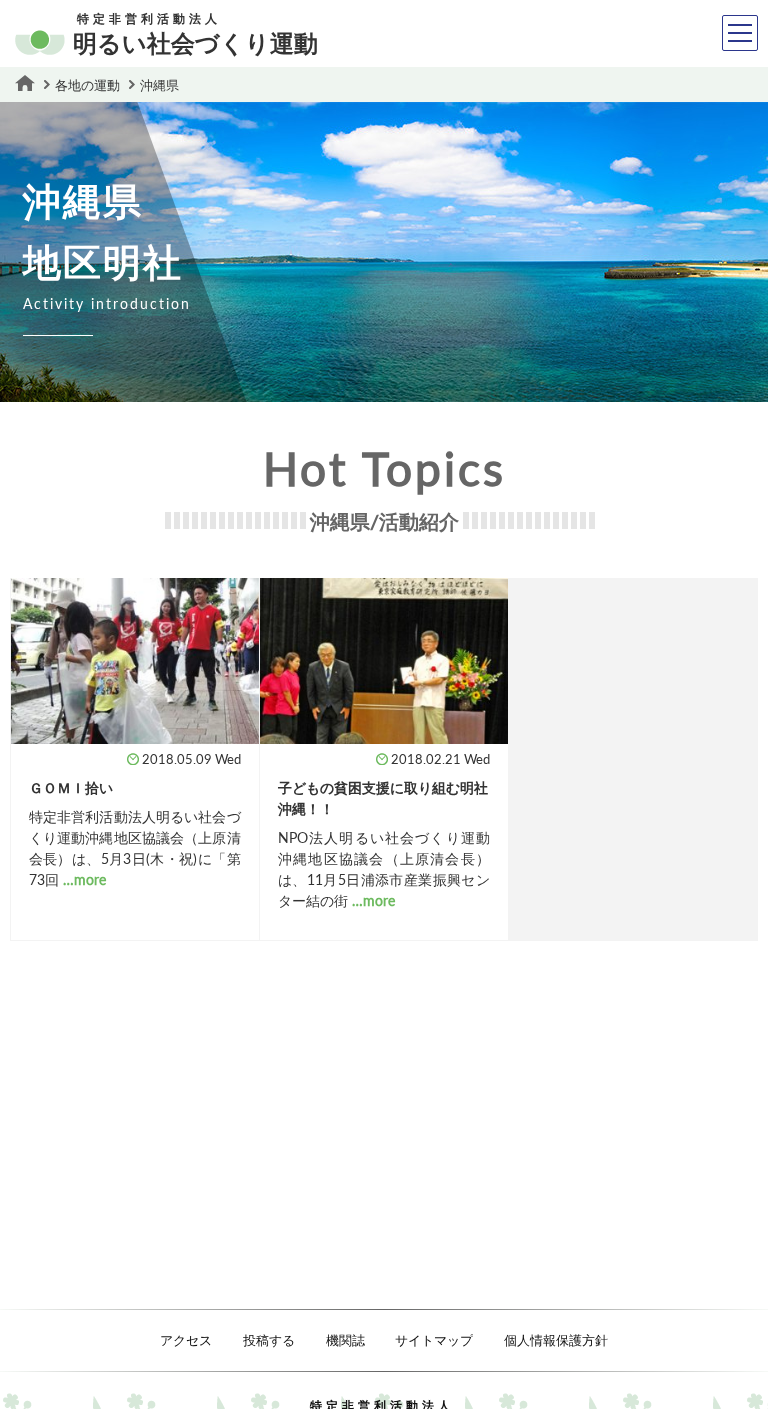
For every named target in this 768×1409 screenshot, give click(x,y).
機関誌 (345, 1340)
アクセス (186, 1340)
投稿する (269, 1340)
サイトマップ (434, 1340)
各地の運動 (87, 85)
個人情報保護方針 (556, 1340)
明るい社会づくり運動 (195, 35)
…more (84, 879)
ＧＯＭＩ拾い (71, 787)
